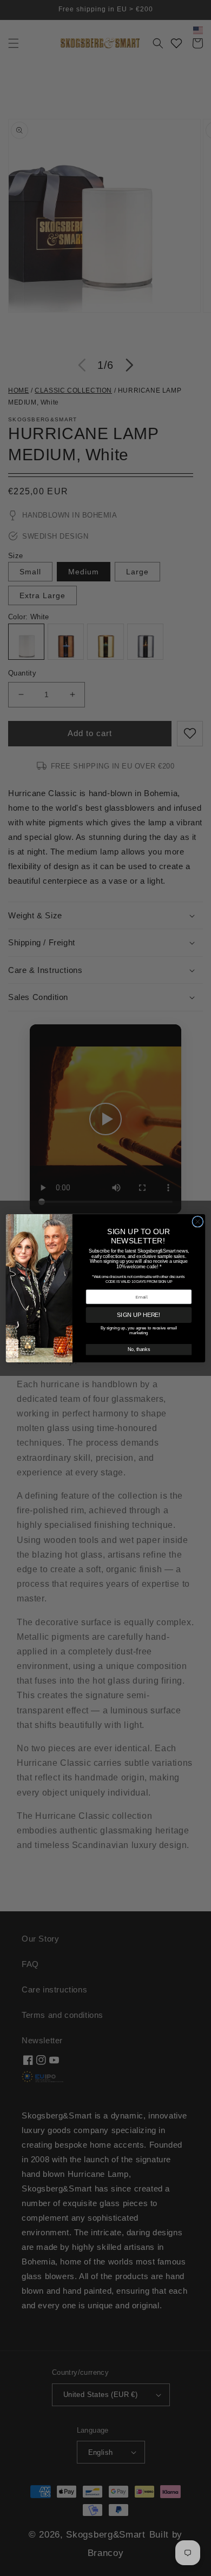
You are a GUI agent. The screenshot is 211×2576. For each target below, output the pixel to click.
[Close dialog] (198, 1221)
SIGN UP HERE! (139, 1315)
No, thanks (139, 1349)
